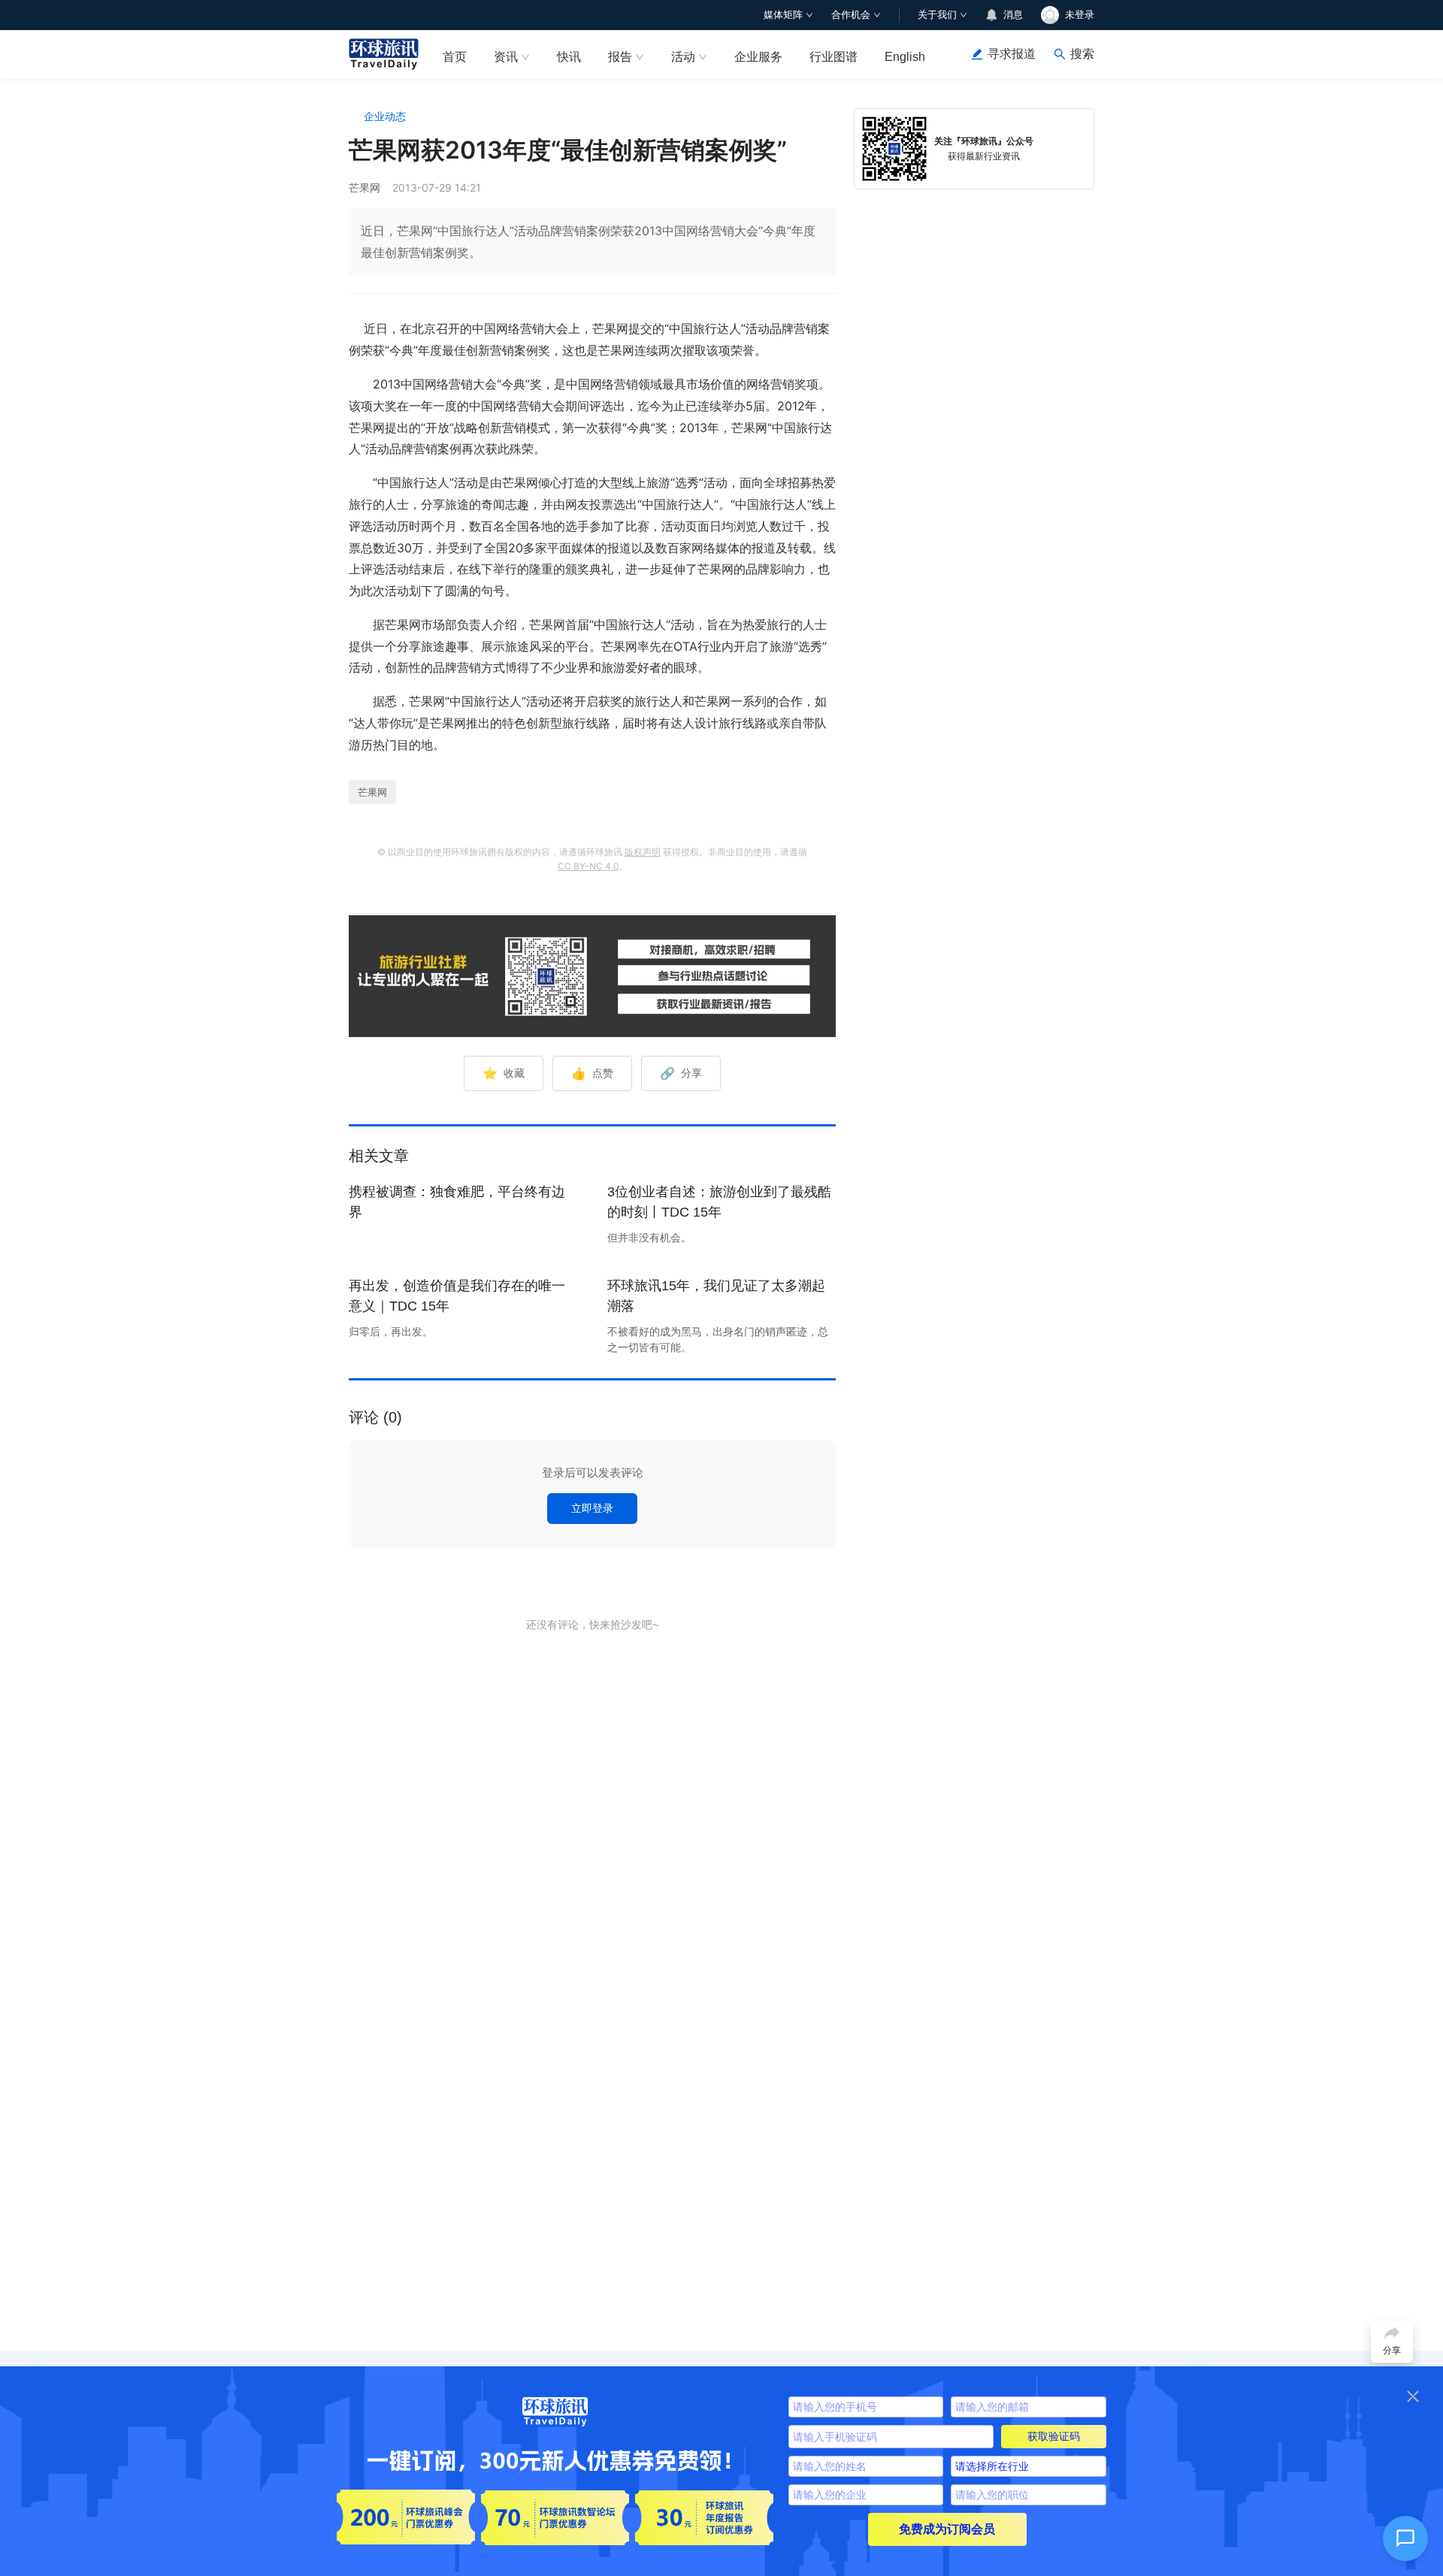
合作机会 (851, 15)
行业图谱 (833, 57)
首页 (455, 57)
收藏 (504, 1073)
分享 (681, 1073)
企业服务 (758, 57)
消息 (1013, 15)
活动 (683, 57)
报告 (620, 57)
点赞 (592, 1073)
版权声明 (643, 852)
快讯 (569, 57)
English (905, 57)
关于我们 (937, 15)
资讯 (506, 57)
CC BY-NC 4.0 (588, 866)
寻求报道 (1012, 54)
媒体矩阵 (783, 15)
